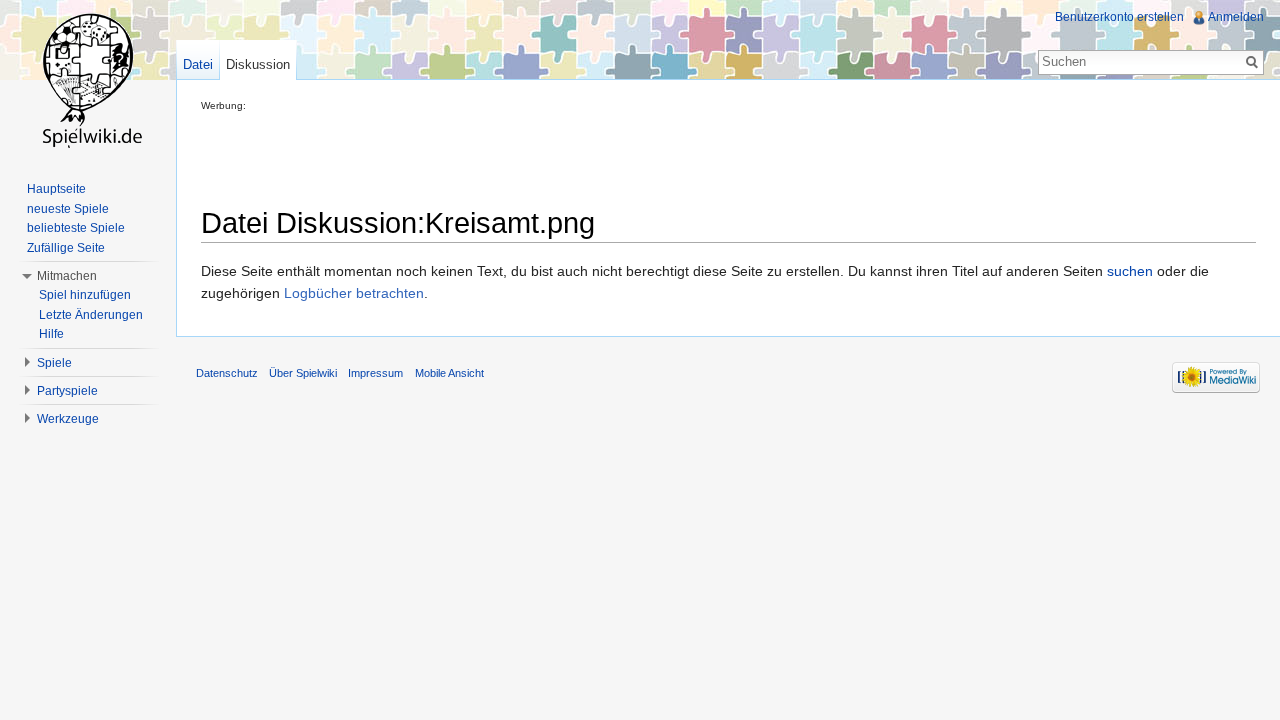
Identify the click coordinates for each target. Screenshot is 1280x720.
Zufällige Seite (66, 248)
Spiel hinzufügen (85, 295)
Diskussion (258, 64)
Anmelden (1236, 17)
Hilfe (51, 334)
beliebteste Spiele (76, 228)
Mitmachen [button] (67, 276)
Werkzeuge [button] (68, 419)
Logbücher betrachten (354, 293)
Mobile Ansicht (449, 373)
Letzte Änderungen (91, 315)
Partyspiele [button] (67, 391)
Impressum (375, 373)
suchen (1130, 271)
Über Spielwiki (303, 373)
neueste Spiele (68, 209)
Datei (198, 64)
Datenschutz (227, 373)
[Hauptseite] (88, 80)
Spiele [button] (54, 363)
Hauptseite (56, 189)
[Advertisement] (565, 156)
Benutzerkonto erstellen (1119, 17)
